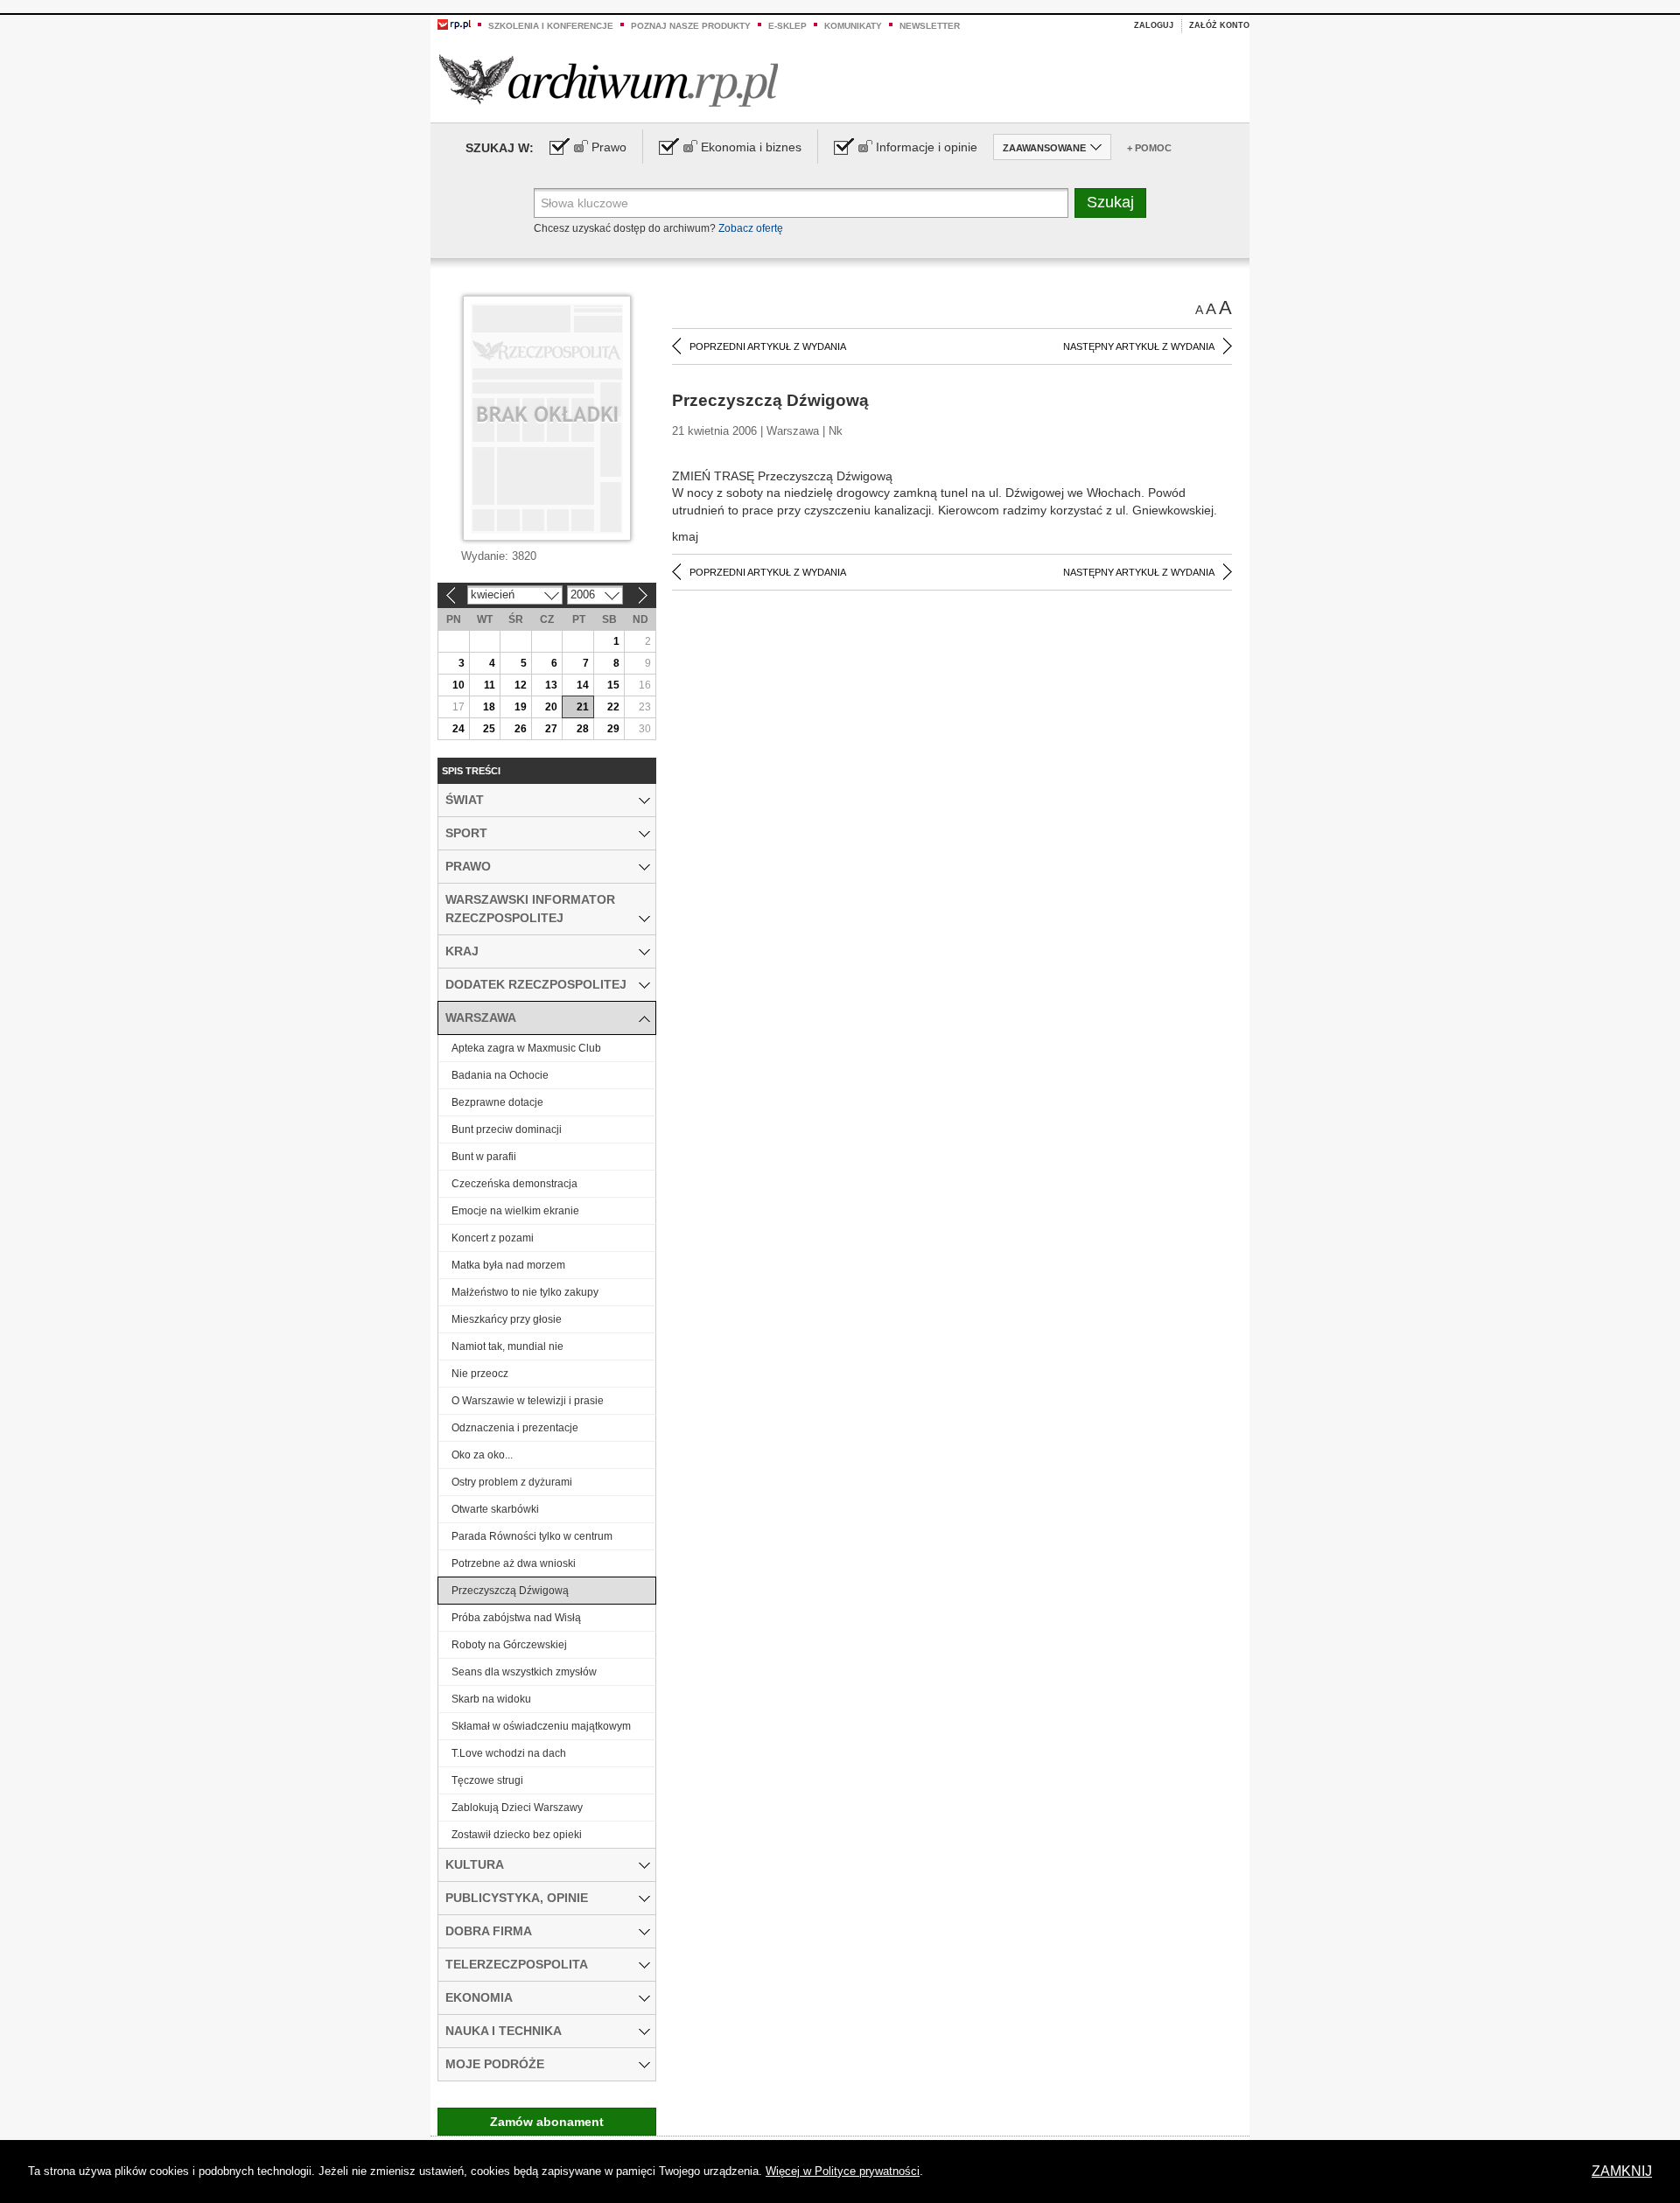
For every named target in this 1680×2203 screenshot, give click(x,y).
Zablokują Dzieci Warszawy (517, 1808)
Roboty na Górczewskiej (509, 1645)
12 (521, 685)
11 (490, 685)
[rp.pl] (454, 24)
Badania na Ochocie (500, 1075)
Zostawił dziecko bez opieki (517, 1835)
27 (551, 729)
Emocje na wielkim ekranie (515, 1211)
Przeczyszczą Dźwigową (510, 1591)
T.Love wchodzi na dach (509, 1753)
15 (613, 685)
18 (489, 707)
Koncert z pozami (493, 1238)
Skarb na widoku (491, 1699)
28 (583, 729)
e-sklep (787, 26)
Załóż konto (1219, 25)
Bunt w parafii (484, 1157)
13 (551, 685)
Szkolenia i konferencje (551, 26)
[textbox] (801, 203)
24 (458, 729)
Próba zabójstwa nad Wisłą (516, 1618)
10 (458, 685)
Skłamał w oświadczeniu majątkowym (541, 1726)
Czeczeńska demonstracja (514, 1184)
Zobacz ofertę (751, 228)
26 (521, 729)
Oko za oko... (482, 1455)
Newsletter (930, 26)
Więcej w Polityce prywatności (843, 2171)
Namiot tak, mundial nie (507, 1346)
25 (489, 729)
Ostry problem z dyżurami (512, 1482)
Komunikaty (853, 26)
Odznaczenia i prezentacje (515, 1428)
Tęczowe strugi (487, 1780)
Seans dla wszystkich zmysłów (524, 1672)
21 (583, 707)
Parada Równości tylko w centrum (532, 1536)
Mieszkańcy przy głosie (507, 1319)
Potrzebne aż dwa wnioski (514, 1563)
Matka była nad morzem (508, 1265)
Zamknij (1622, 2171)
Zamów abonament (547, 2122)
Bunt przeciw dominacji (507, 1129)
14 (583, 685)
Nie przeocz (480, 1374)
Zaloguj (1154, 25)
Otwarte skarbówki (495, 1509)
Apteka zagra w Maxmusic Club (526, 1048)
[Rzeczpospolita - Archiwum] (609, 80)
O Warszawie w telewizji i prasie (528, 1401)
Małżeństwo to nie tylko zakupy (525, 1292)
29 (613, 729)
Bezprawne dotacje (497, 1102)
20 (551, 707)
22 (613, 707)
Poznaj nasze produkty (691, 26)
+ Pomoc (1149, 148)
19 (521, 707)
